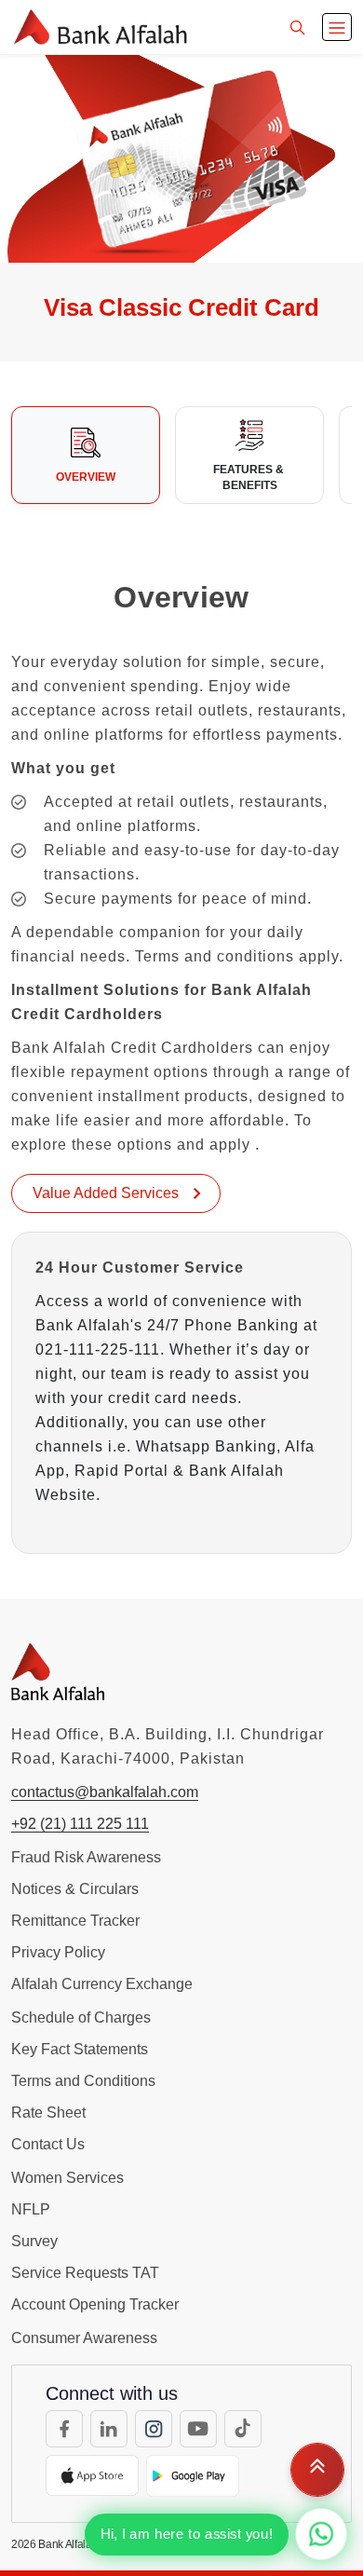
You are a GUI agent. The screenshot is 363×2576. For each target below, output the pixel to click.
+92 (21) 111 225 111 (80, 1824)
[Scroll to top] (317, 2470)
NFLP (31, 2209)
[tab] (86, 456)
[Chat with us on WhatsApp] (321, 2534)
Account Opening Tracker (95, 2304)
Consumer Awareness (84, 2338)
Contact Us (48, 2144)
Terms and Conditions (83, 2081)
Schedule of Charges (81, 2017)
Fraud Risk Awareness (86, 1857)
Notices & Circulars (75, 1889)
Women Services (67, 2178)
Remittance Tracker (75, 1921)
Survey (34, 2241)
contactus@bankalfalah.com (105, 1792)
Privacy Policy (58, 1952)
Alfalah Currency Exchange (102, 1984)
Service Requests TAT (85, 2273)
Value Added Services (108, 1193)
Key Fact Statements (80, 2049)
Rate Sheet (48, 2113)
